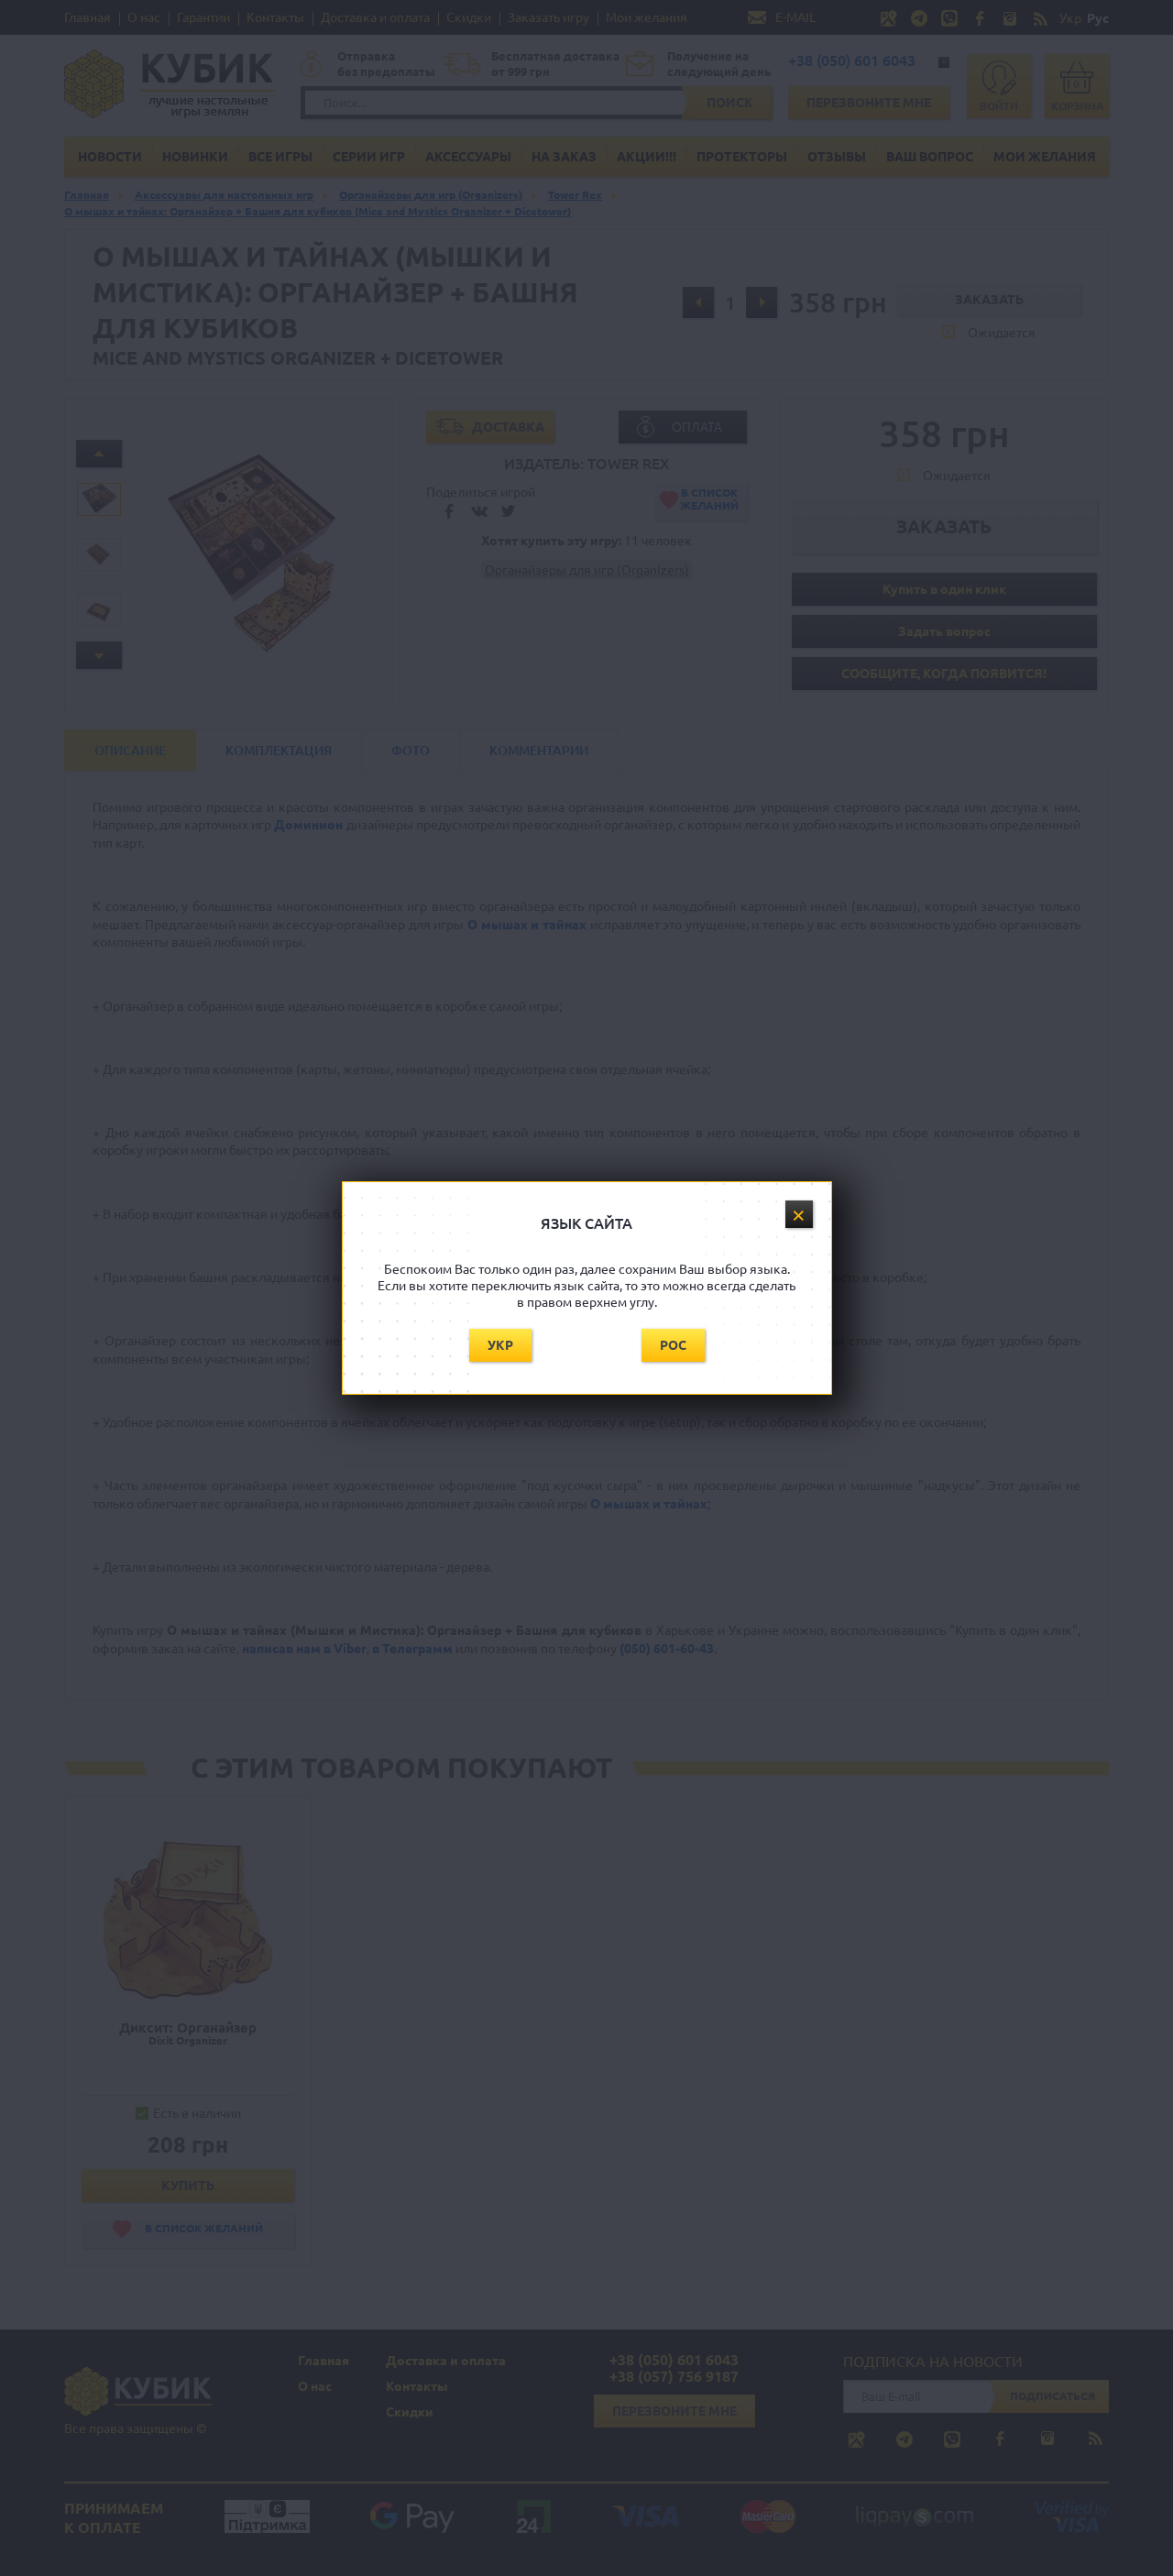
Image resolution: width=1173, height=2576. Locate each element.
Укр (500, 1345)
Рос (673, 1345)
